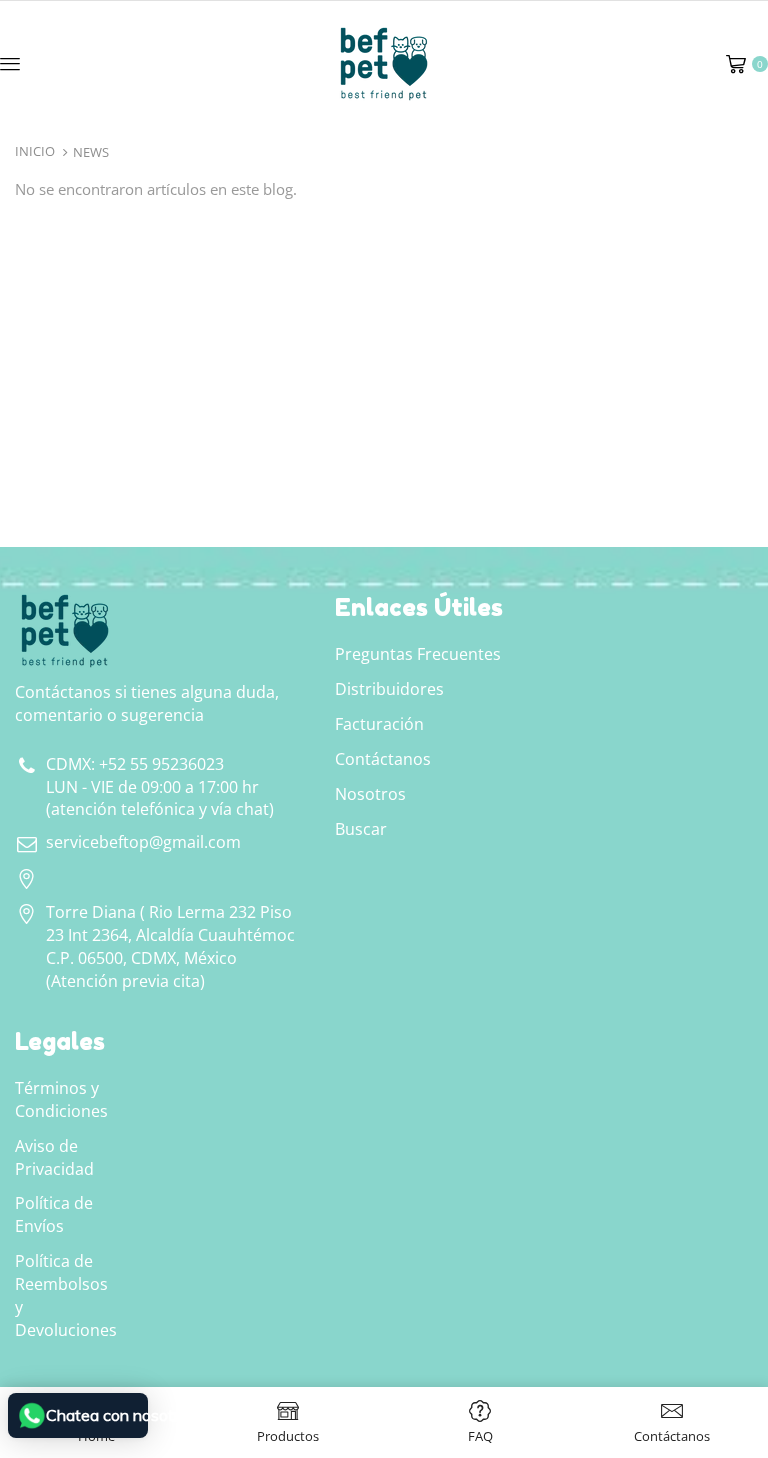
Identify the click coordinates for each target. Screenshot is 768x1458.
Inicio (35, 151)
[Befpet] (384, 62)
